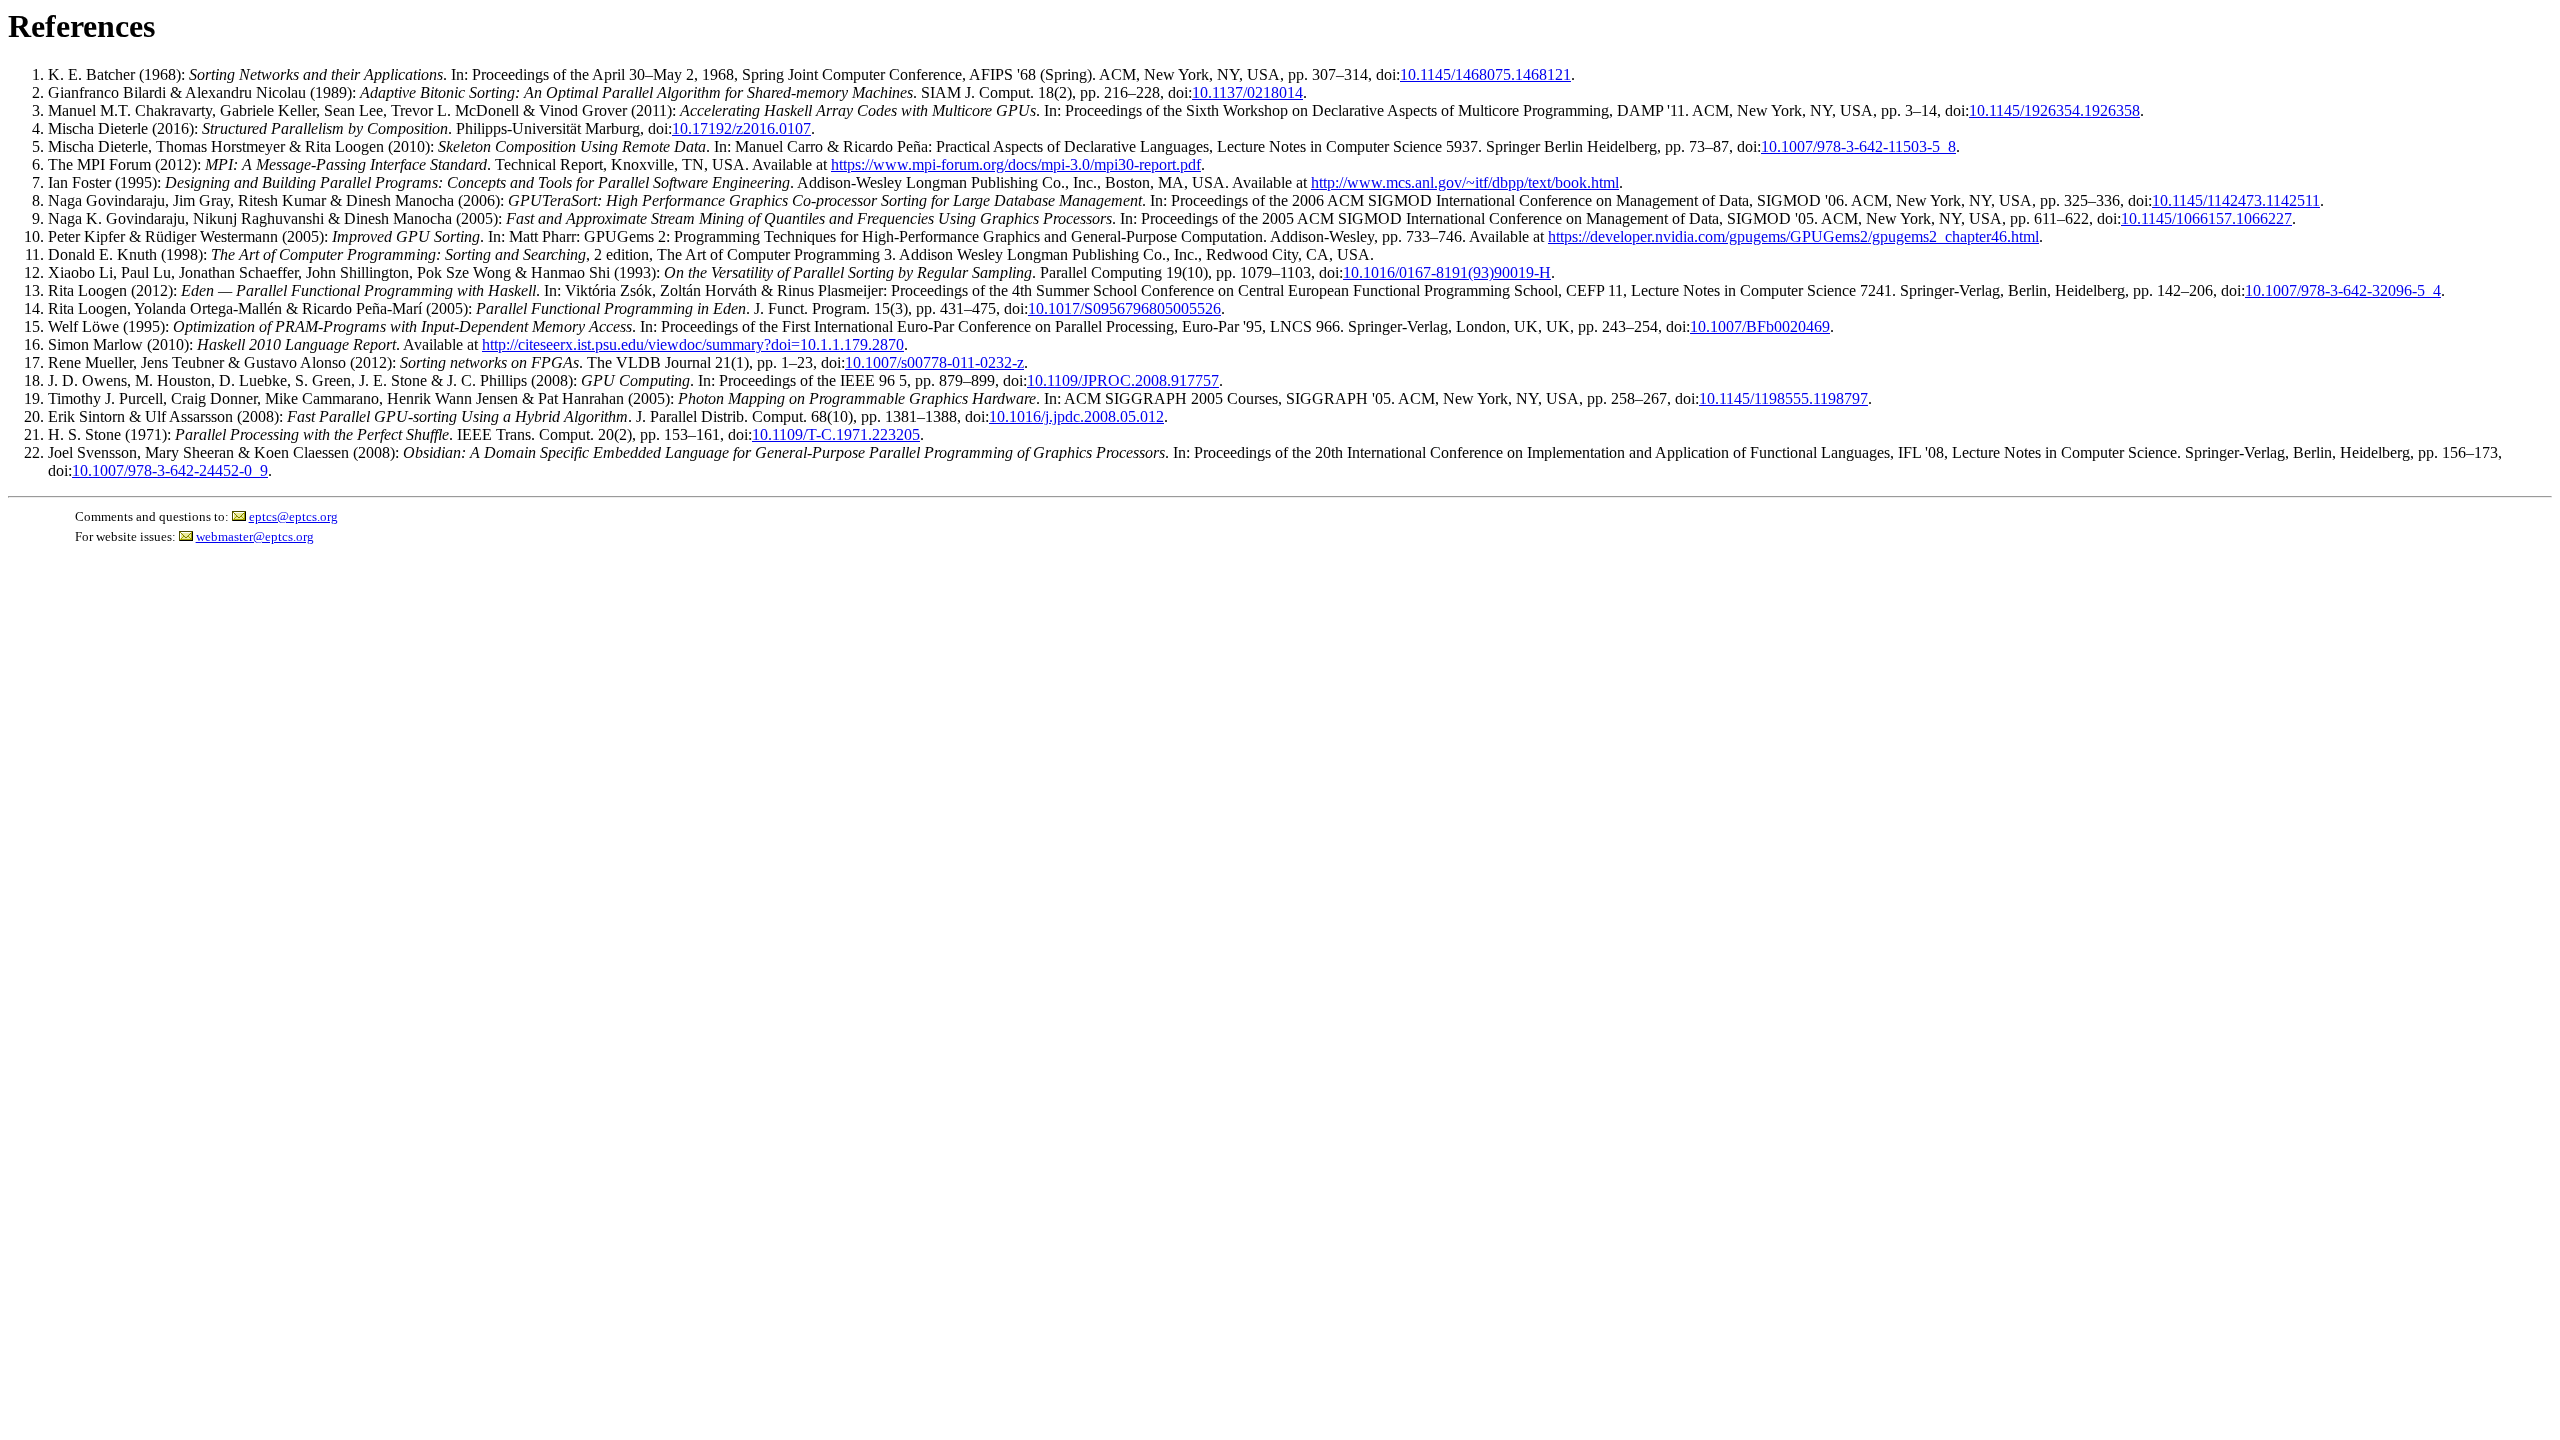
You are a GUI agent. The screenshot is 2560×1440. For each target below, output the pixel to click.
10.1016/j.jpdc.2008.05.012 (1076, 416)
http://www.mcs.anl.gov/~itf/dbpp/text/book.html (1465, 182)
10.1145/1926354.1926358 (2054, 110)
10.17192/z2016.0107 (741, 128)
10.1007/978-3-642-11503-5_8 (1858, 146)
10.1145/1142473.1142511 (2236, 200)
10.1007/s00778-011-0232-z (934, 362)
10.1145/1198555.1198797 (1783, 398)
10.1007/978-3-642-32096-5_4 (2343, 290)
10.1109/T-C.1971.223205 (836, 434)
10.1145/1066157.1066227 (2206, 218)
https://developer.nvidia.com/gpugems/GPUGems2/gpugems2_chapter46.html (1793, 236)
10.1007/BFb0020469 (1760, 326)
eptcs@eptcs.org (293, 516)
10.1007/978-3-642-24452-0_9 (170, 470)
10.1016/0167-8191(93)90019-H (1447, 272)
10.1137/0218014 (1247, 92)
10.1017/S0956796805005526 (1124, 308)
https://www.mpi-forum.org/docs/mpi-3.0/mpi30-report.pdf (1016, 164)
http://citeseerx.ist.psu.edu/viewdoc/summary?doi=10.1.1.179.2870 (693, 344)
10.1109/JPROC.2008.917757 (1123, 380)
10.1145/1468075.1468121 (1485, 74)
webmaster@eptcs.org (255, 536)
